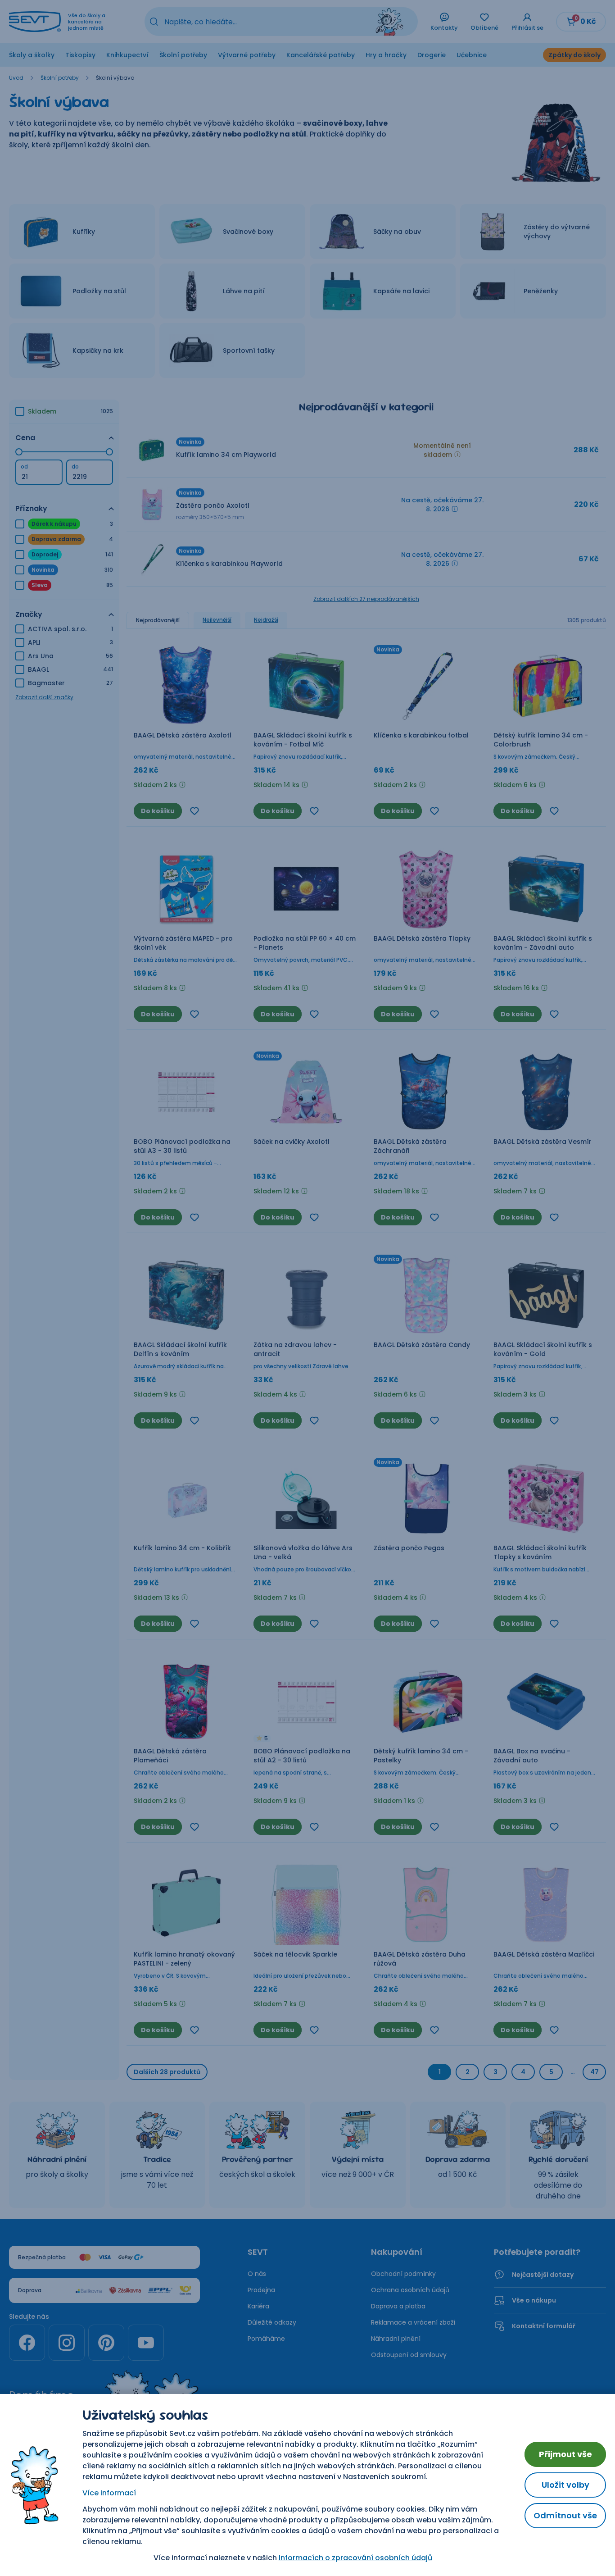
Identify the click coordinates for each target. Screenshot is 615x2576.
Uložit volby (565, 2485)
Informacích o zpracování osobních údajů (355, 2558)
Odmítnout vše (565, 2515)
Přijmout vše (565, 2454)
